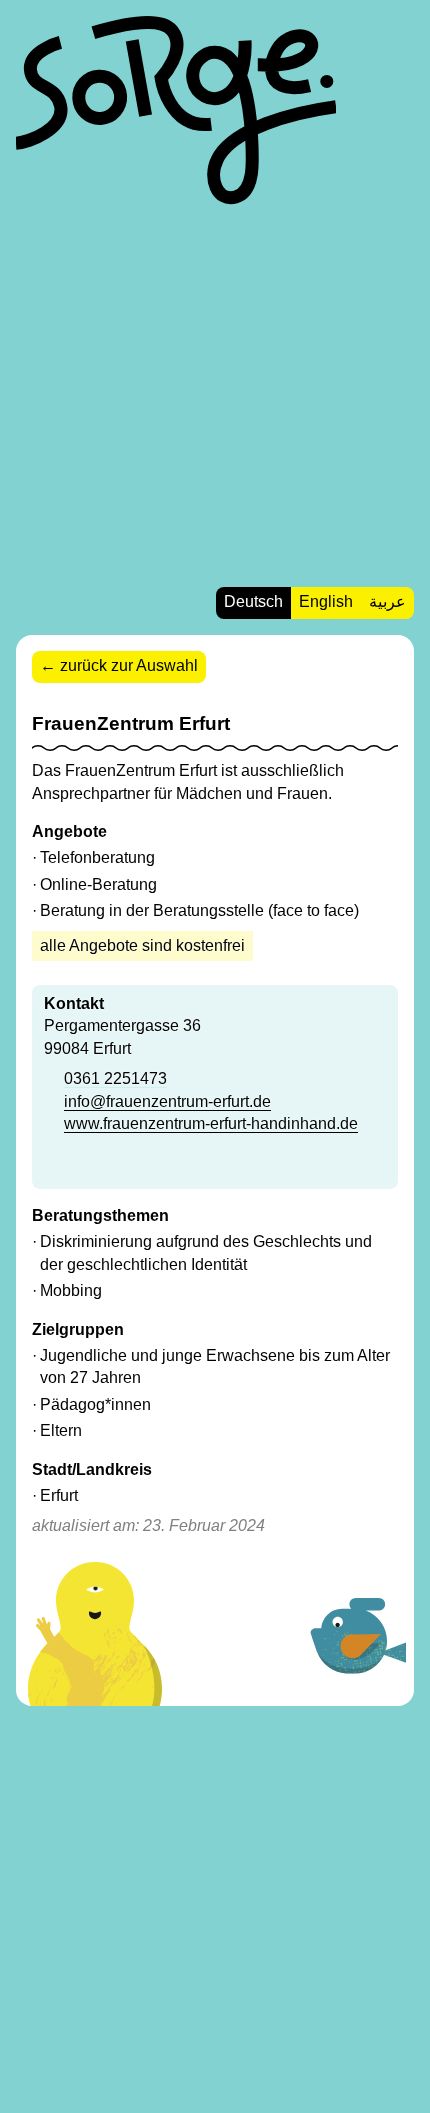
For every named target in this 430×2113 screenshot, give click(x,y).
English (326, 601)
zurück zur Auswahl (129, 665)
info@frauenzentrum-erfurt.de (167, 1101)
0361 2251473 (115, 1078)
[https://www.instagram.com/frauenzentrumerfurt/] (80, 1165)
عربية (387, 601)
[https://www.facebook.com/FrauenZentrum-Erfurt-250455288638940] (53, 1165)
